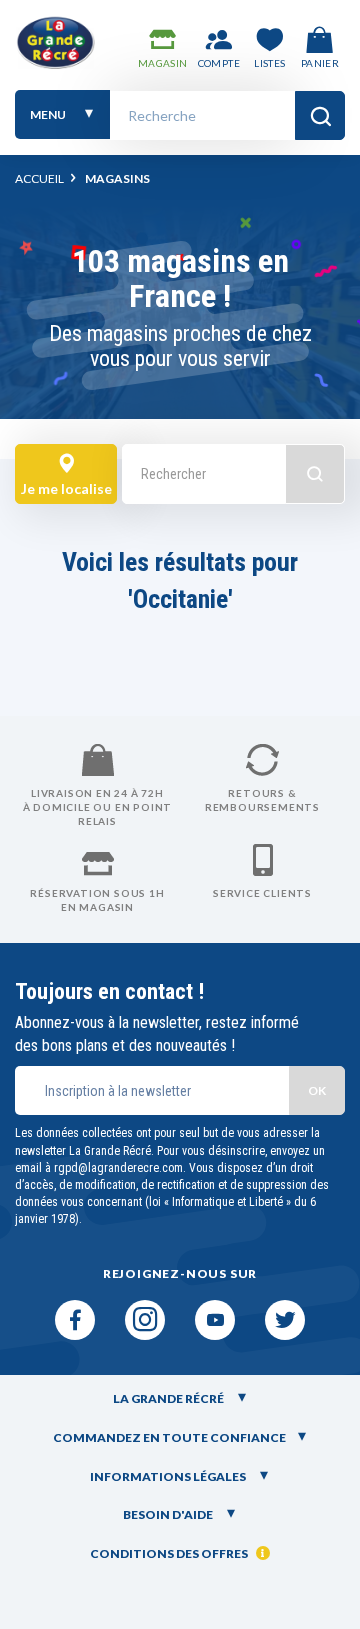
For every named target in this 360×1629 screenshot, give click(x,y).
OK (317, 1090)
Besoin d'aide (169, 1514)
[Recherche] (320, 115)
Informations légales (169, 1476)
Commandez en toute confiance (169, 1437)
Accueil (39, 178)
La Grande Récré (169, 1398)
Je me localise (66, 488)
